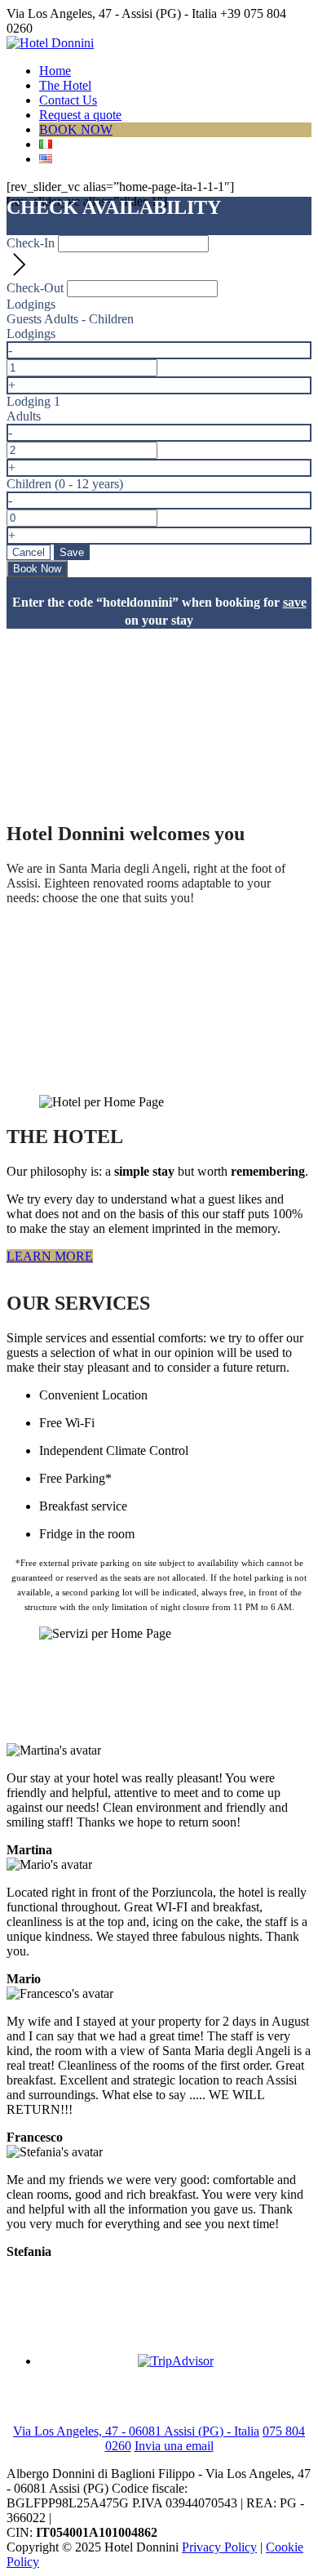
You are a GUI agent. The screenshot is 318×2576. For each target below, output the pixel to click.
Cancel (29, 552)
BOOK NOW (76, 129)
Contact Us (68, 100)
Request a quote (80, 115)
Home (55, 71)
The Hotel (65, 85)
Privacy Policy (219, 2547)
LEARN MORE (50, 1256)
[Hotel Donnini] (50, 43)
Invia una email (174, 2446)
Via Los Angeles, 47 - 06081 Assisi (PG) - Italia (136, 2431)
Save (72, 552)
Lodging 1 (33, 401)
